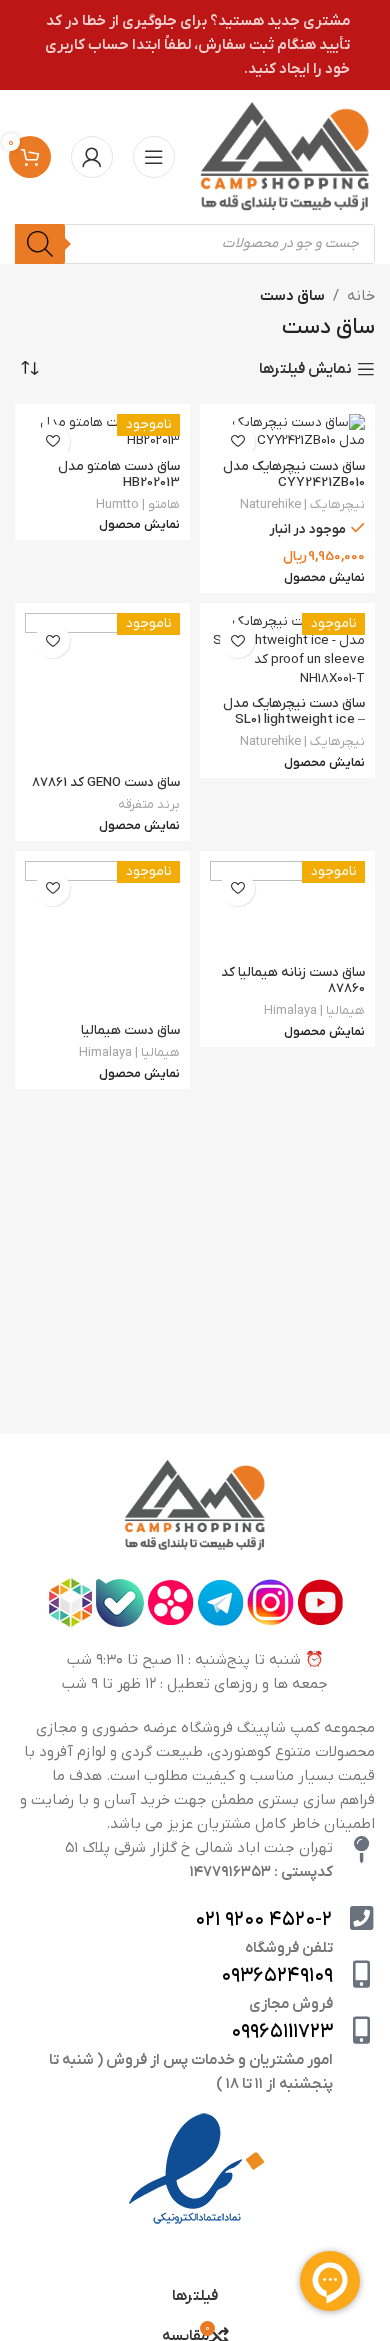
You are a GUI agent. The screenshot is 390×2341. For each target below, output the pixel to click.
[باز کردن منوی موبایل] (154, 157)
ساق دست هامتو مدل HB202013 (119, 474)
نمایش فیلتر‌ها (305, 369)
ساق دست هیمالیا (130, 1030)
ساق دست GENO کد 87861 (106, 782)
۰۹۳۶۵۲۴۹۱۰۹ (277, 1976)
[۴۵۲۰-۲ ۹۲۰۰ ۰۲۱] (361, 1917)
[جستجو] (40, 244)
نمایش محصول (324, 578)
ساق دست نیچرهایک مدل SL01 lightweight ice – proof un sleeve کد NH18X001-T (294, 728)
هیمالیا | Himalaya (314, 1010)
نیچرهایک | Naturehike (302, 504)
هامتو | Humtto (138, 504)
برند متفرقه (149, 804)
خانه (361, 296)
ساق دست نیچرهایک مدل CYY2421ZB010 (294, 474)
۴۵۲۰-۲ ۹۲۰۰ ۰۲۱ (264, 1920)
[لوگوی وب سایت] (285, 156)
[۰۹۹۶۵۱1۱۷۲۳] (361, 2029)
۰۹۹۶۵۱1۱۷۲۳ (282, 2032)
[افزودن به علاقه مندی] (237, 441)
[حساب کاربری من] (92, 157)
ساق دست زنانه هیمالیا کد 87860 (293, 980)
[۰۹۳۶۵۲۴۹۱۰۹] (361, 1973)
